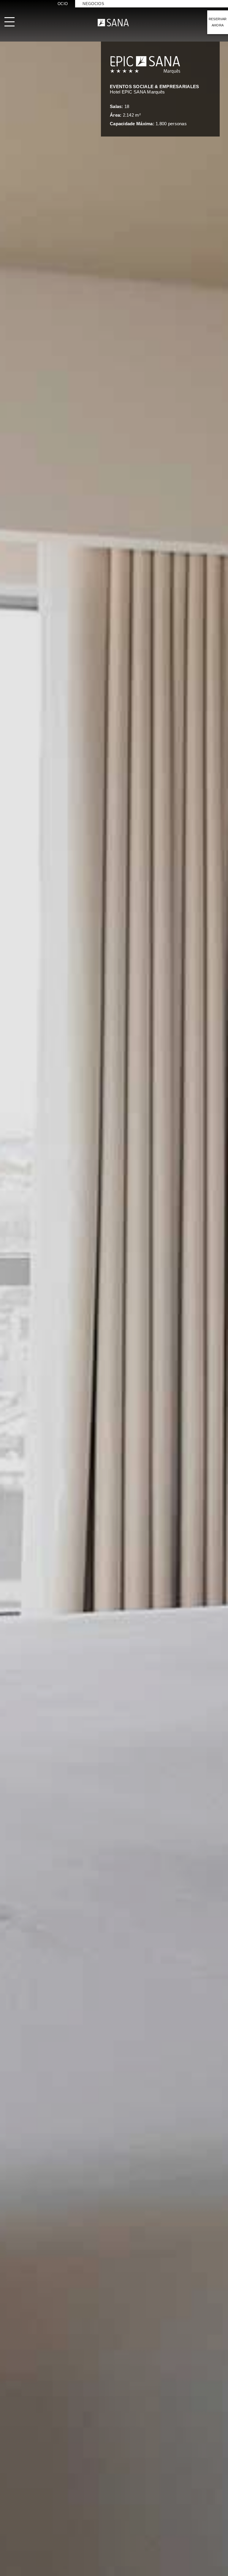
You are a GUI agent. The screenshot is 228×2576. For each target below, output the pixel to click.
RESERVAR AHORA (218, 22)
